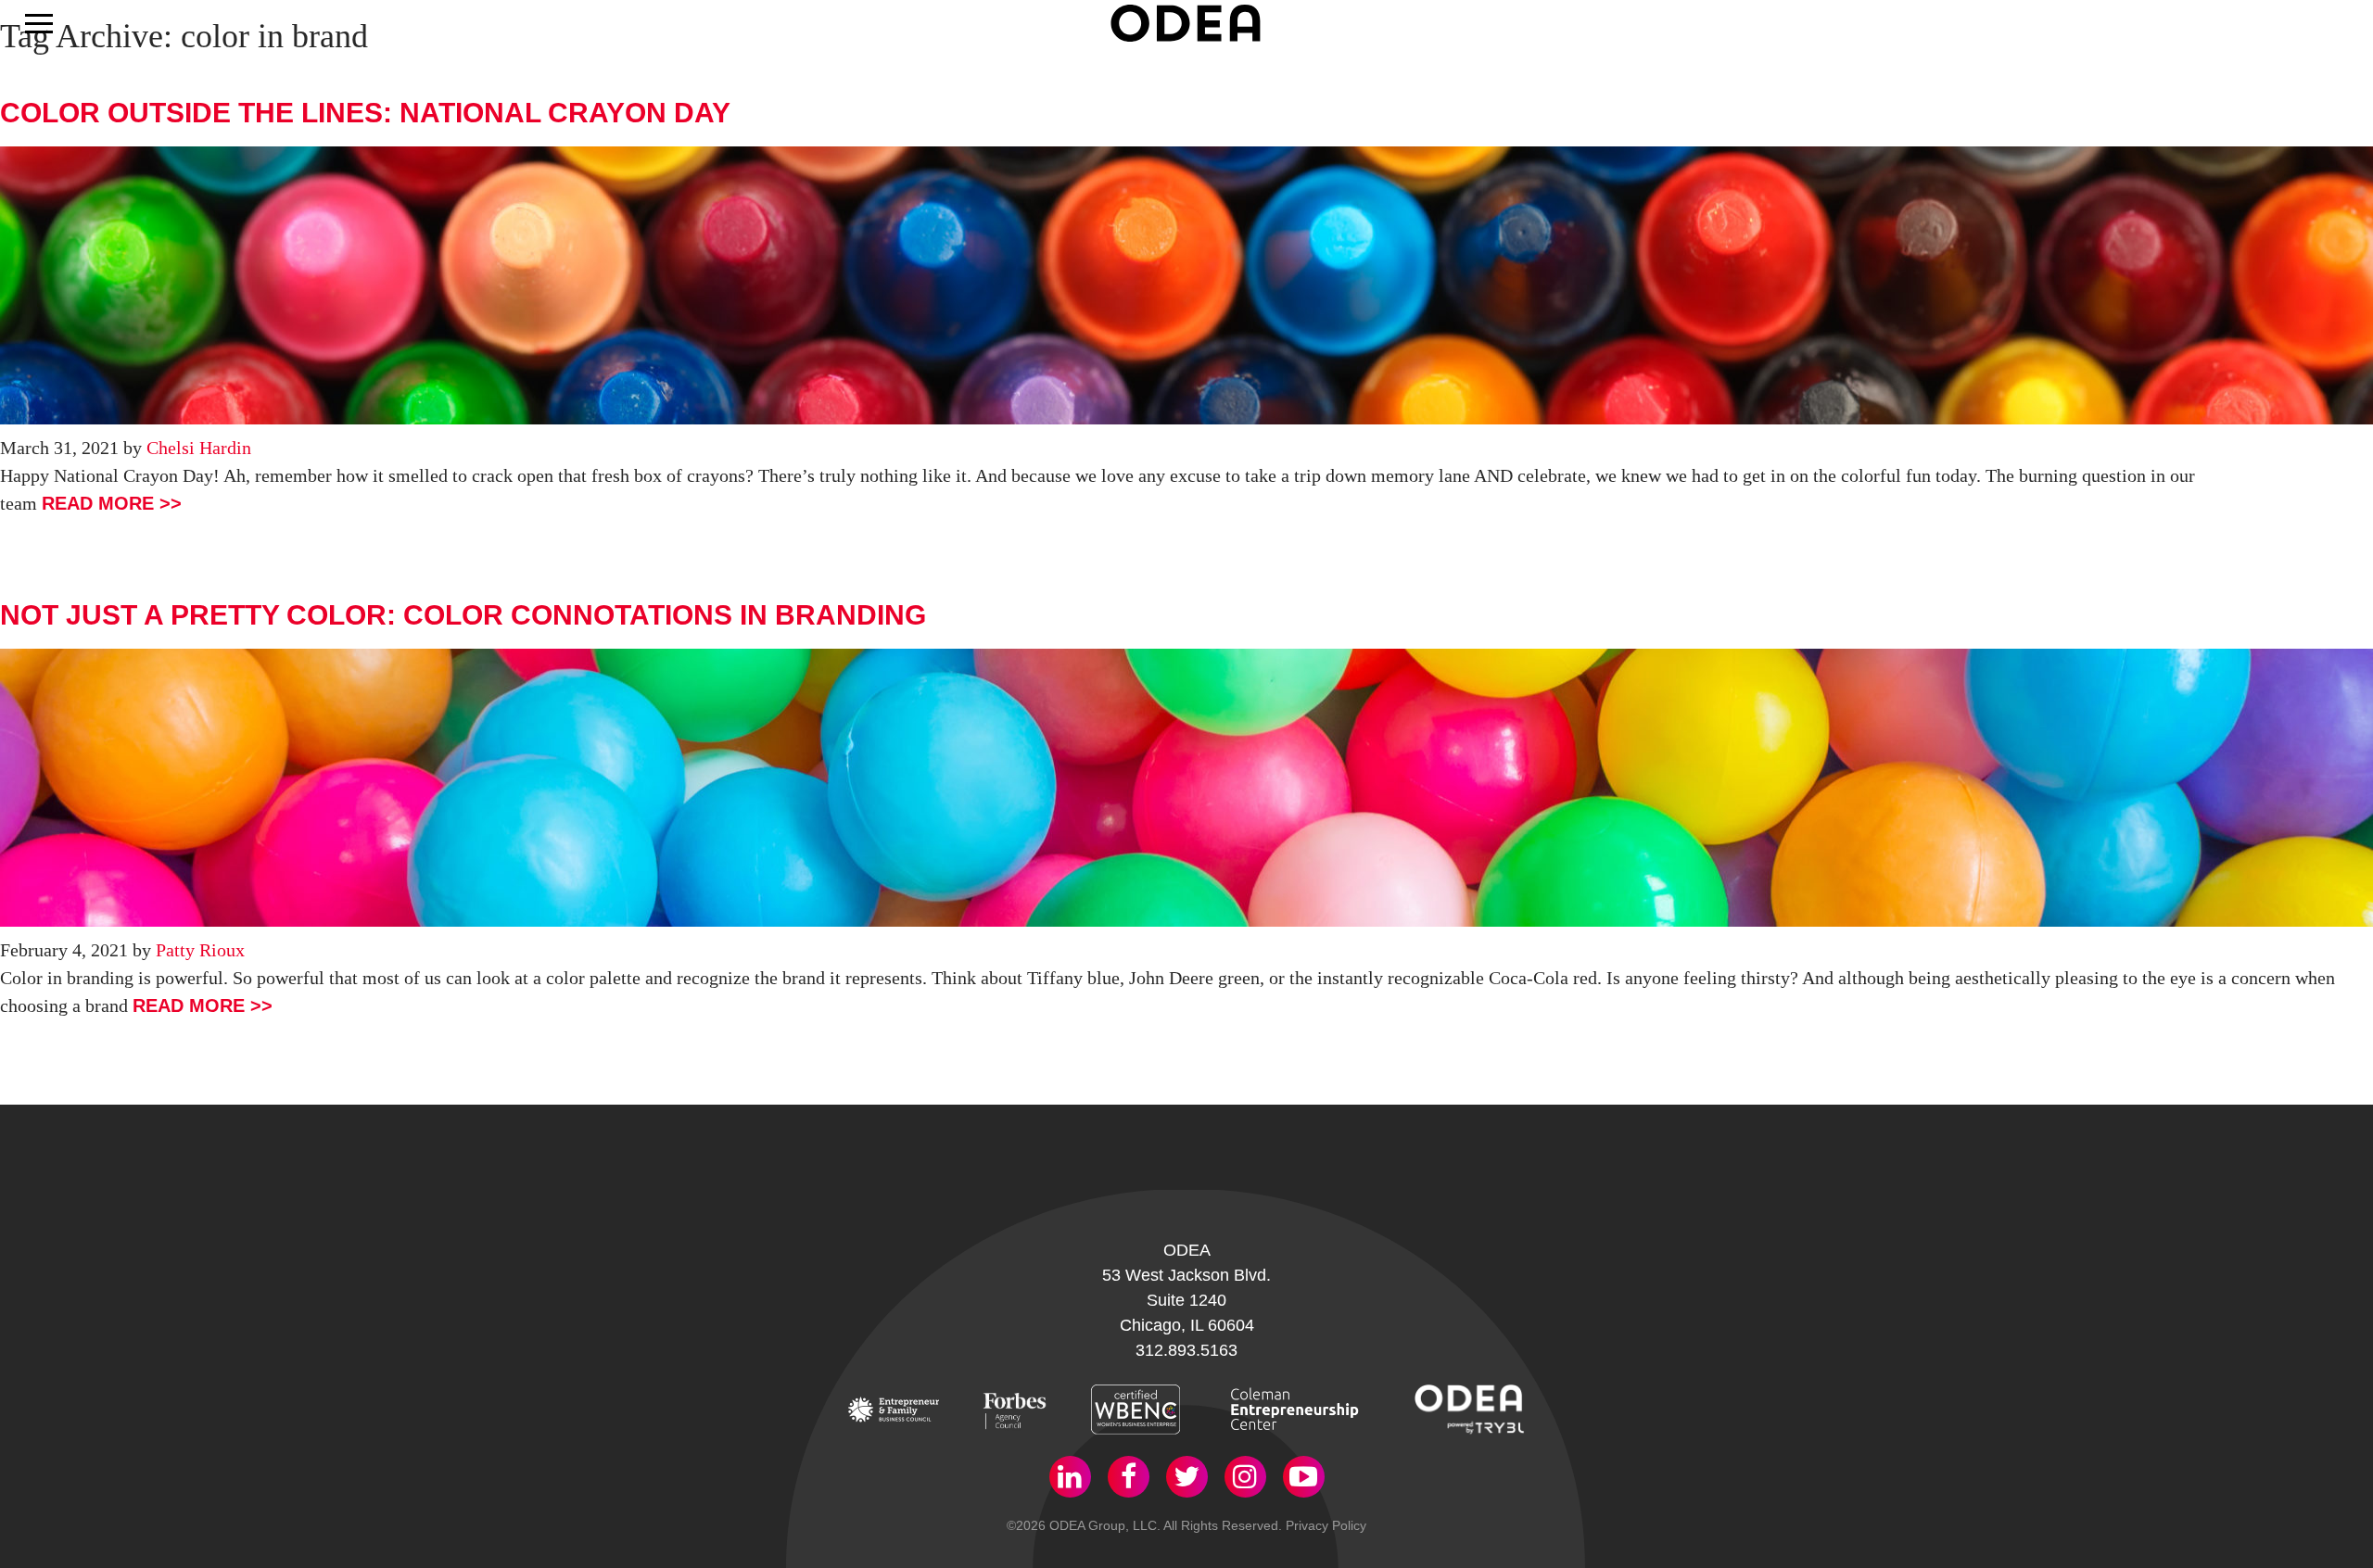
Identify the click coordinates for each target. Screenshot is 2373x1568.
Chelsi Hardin (199, 448)
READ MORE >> (112, 503)
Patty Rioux (200, 950)
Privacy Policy (1326, 1525)
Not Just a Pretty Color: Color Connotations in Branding (463, 615)
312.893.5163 (1186, 1350)
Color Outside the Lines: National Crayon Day (365, 113)
